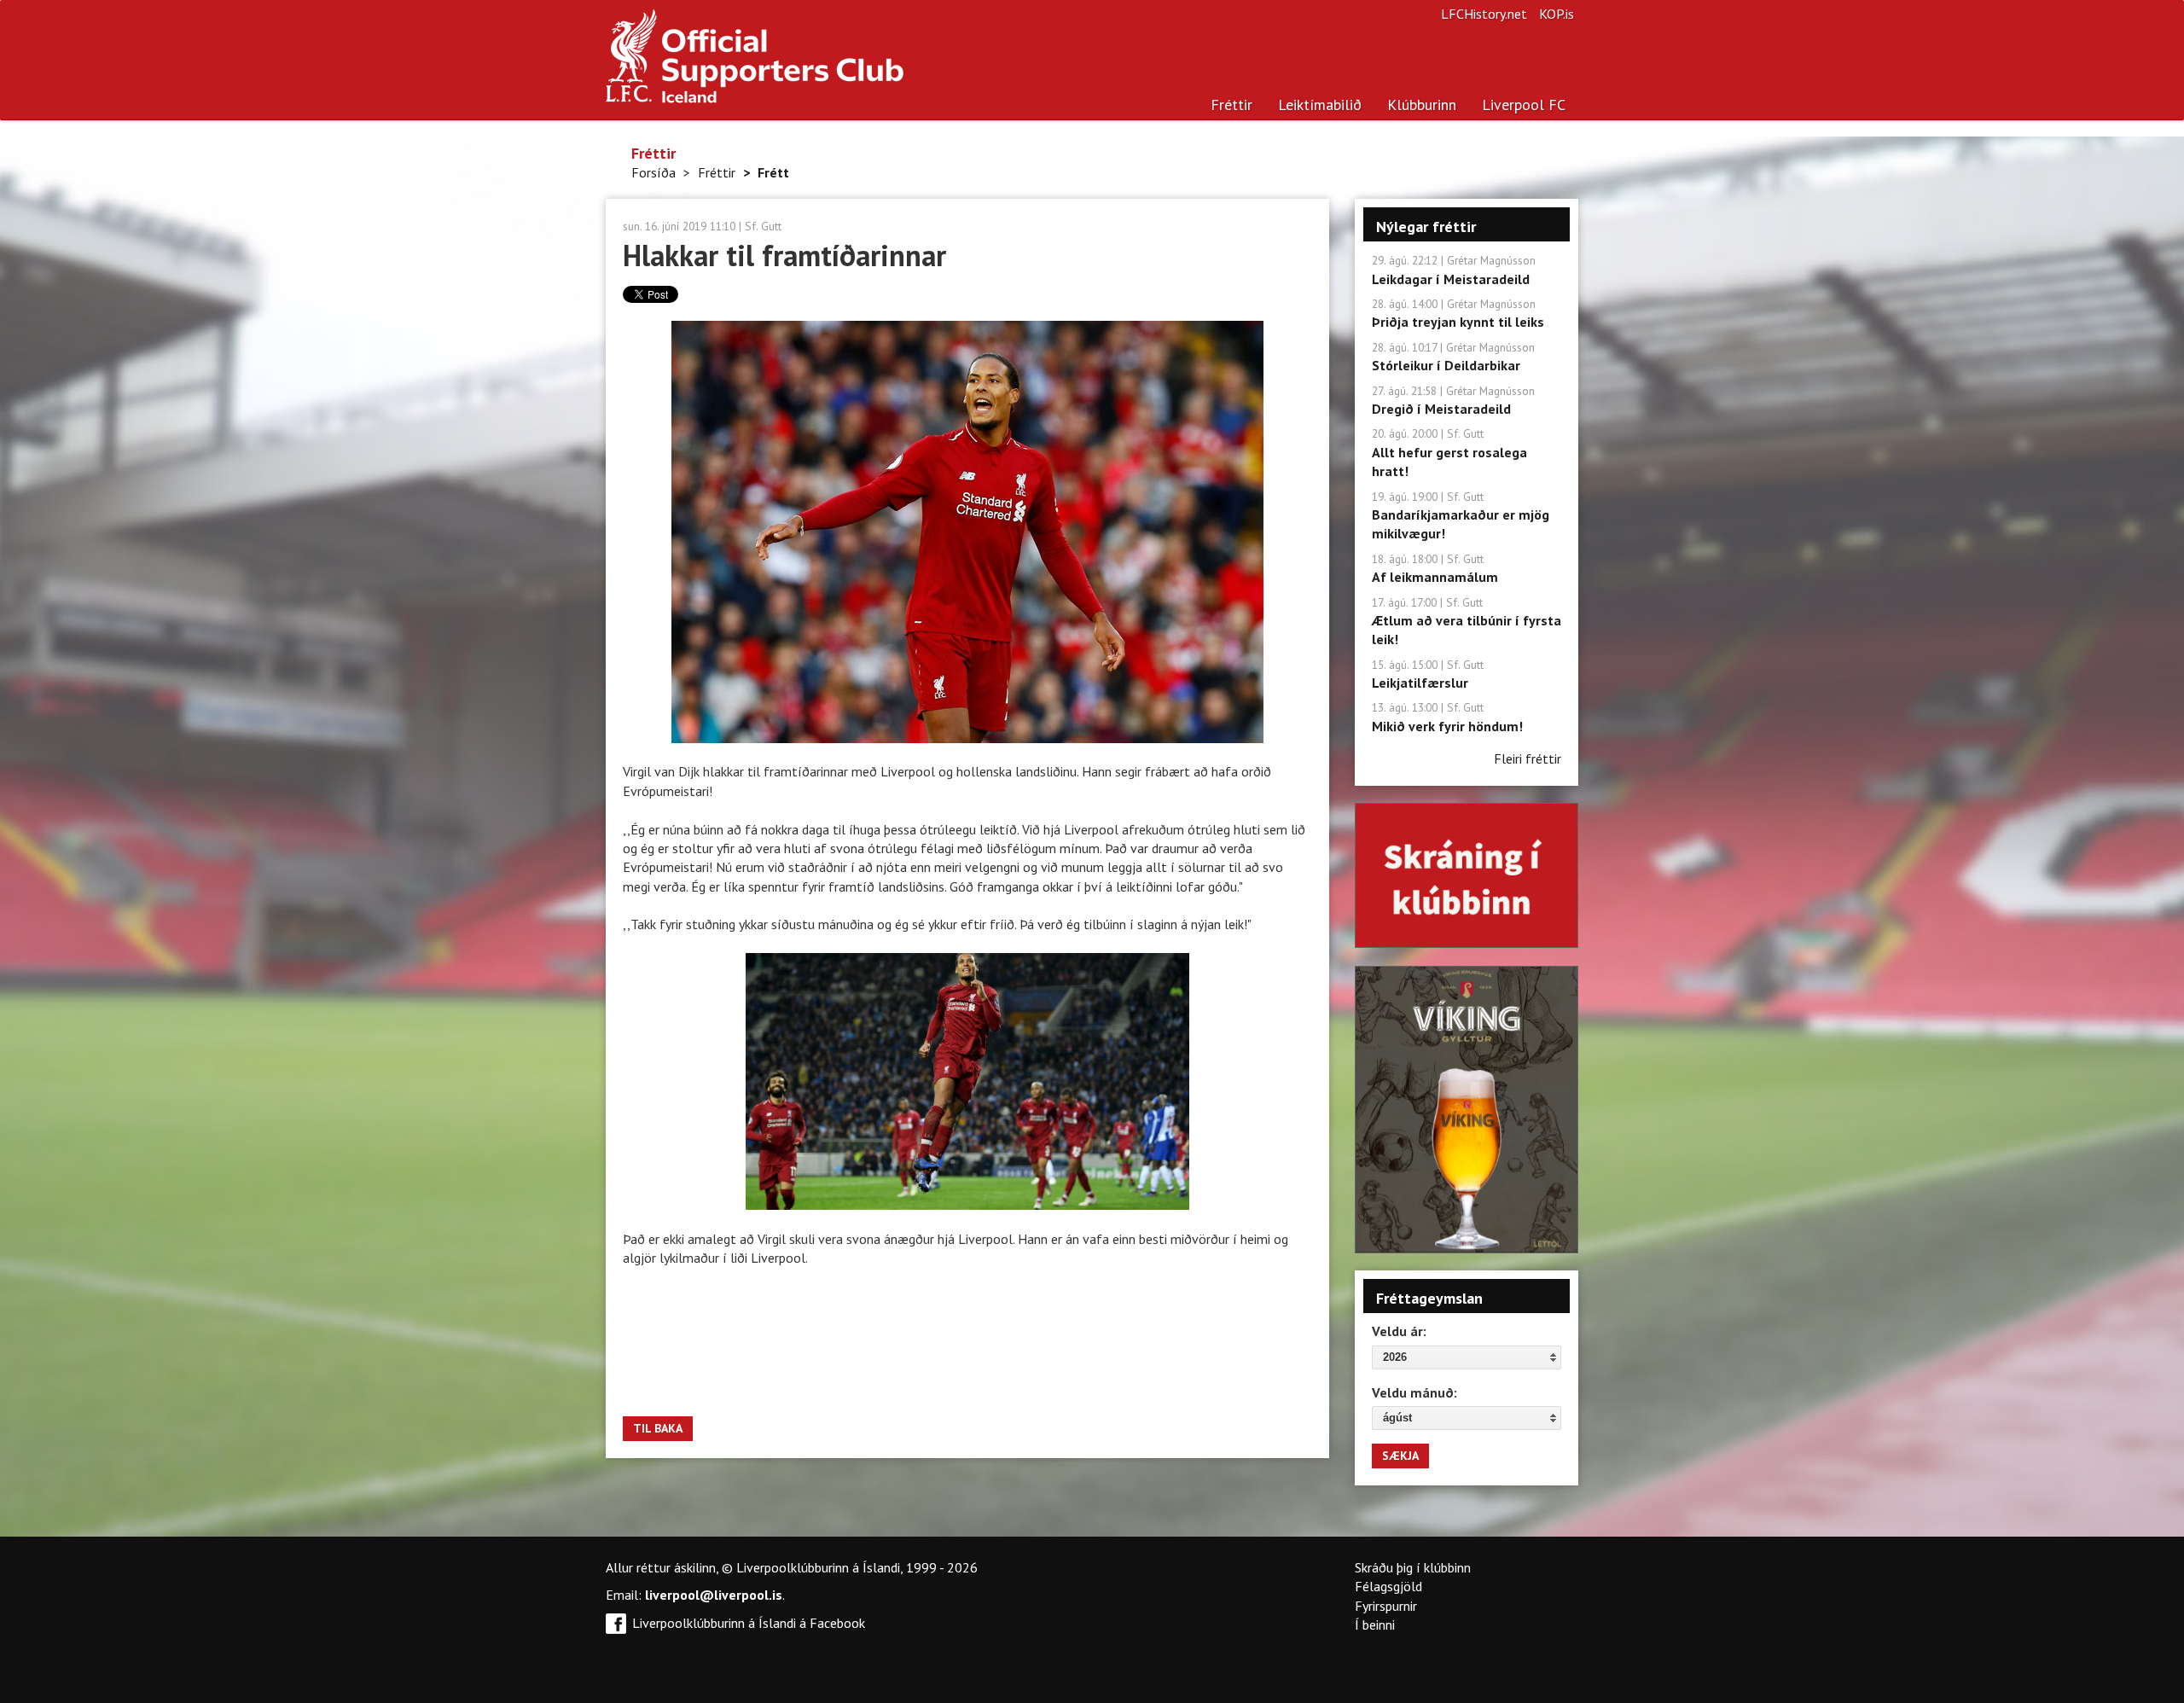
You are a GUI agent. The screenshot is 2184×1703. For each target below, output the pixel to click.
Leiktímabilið (1320, 105)
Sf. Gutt (763, 226)
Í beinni (1375, 1625)
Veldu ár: (1399, 1331)
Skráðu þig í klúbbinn (1413, 1567)
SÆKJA (1400, 1456)
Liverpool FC (1524, 105)
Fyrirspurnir (1386, 1606)
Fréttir (1231, 105)
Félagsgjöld (1388, 1586)
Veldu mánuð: (1414, 1392)
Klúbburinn (1422, 105)
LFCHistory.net (1484, 14)
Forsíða (653, 172)
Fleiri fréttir (1528, 759)
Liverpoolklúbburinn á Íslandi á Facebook (749, 1623)
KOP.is (1557, 14)
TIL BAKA (658, 1428)
